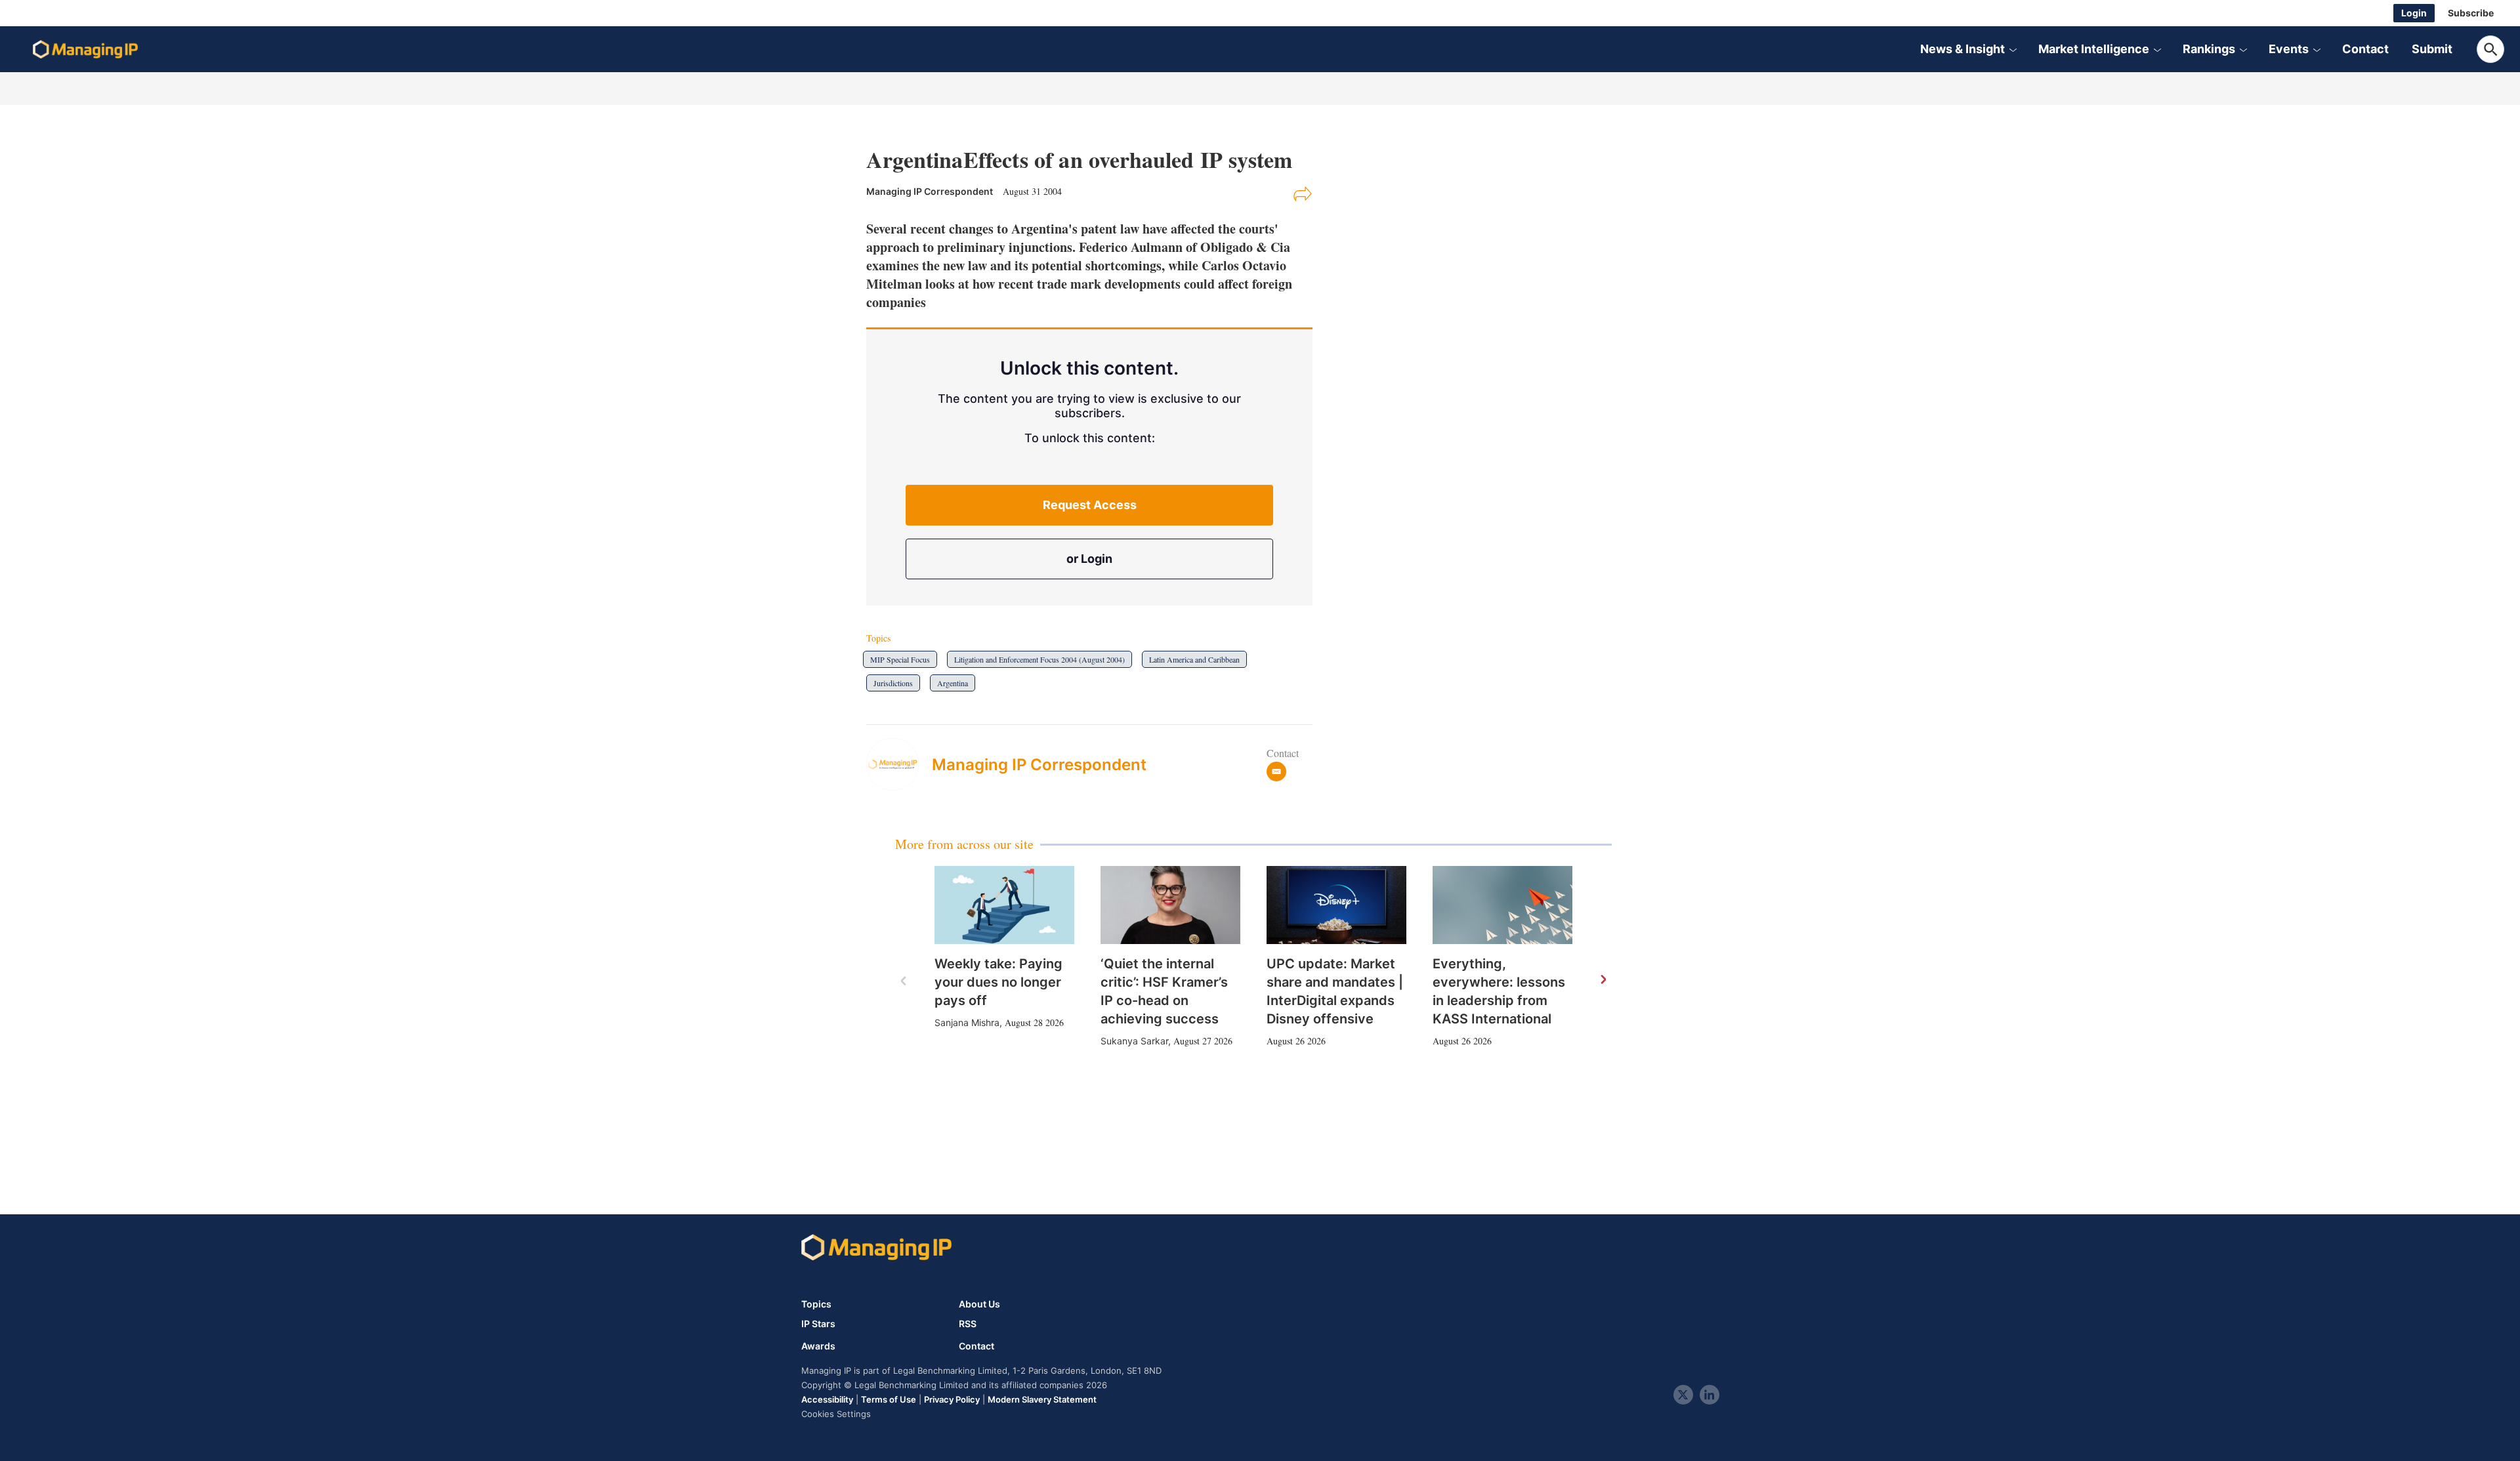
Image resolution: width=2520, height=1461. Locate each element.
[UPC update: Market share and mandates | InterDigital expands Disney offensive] (1336, 905)
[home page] (85, 49)
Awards (818, 1346)
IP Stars (818, 1324)
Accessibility (827, 1399)
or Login (1089, 559)
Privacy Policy (952, 1399)
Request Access (1090, 505)
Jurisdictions (893, 683)
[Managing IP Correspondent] (899, 764)
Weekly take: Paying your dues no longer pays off (998, 982)
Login (2414, 13)
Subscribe (2471, 13)
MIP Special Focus (900, 659)
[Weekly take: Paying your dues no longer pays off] (1004, 905)
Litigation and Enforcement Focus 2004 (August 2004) (1039, 659)
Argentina (953, 683)
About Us (979, 1304)
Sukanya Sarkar (1134, 1041)
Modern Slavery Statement (1042, 1399)
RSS (968, 1324)
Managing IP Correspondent (1039, 765)
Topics (816, 1304)
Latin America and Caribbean (1194, 659)
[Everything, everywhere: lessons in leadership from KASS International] (1502, 905)
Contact (2365, 49)
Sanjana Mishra (967, 1022)
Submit (2432, 49)
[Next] (1603, 980)
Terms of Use (889, 1399)
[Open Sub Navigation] (2013, 49)
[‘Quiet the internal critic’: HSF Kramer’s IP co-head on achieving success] (1170, 905)
